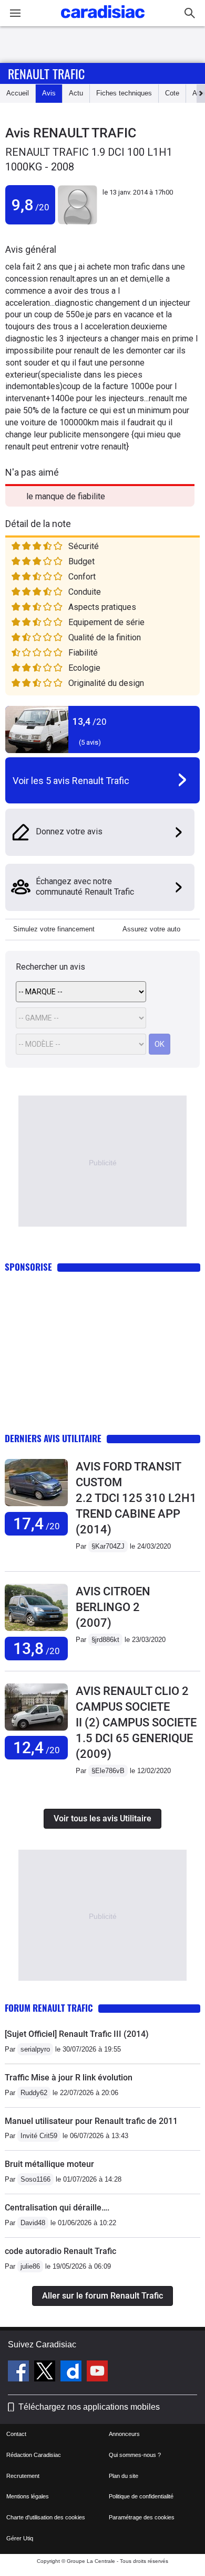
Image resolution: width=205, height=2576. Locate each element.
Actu (76, 93)
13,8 (37, 1649)
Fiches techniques (124, 93)
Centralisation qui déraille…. (57, 2208)
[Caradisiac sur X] (46, 2373)
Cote (172, 93)
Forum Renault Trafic (49, 2008)
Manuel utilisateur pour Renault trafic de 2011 (91, 2121)
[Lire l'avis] (36, 1506)
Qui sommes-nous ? (135, 2455)
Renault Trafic (46, 73)
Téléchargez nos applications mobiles (89, 2407)
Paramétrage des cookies (142, 2517)
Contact (16, 2434)
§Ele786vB (108, 1771)
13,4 (90, 721)
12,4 (37, 1748)
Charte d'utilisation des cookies (46, 2517)
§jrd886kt (105, 1640)
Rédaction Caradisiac (34, 2455)
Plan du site (124, 2476)
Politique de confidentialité (141, 2496)
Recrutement (23, 2476)
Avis (49, 93)
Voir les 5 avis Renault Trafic (71, 781)
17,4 (37, 1524)
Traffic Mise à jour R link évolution (69, 2078)
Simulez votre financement (54, 929)
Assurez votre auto (151, 929)
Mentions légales (28, 2496)
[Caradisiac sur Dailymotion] (72, 2373)
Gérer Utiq (20, 2538)
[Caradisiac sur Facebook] (20, 2373)
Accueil (18, 93)
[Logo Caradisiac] (103, 21)
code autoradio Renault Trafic (60, 2251)
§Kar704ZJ (108, 1546)
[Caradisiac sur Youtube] (97, 2373)
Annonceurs (124, 2434)
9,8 (30, 205)
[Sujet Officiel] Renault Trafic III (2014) (77, 2034)
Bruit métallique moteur (49, 2164)
